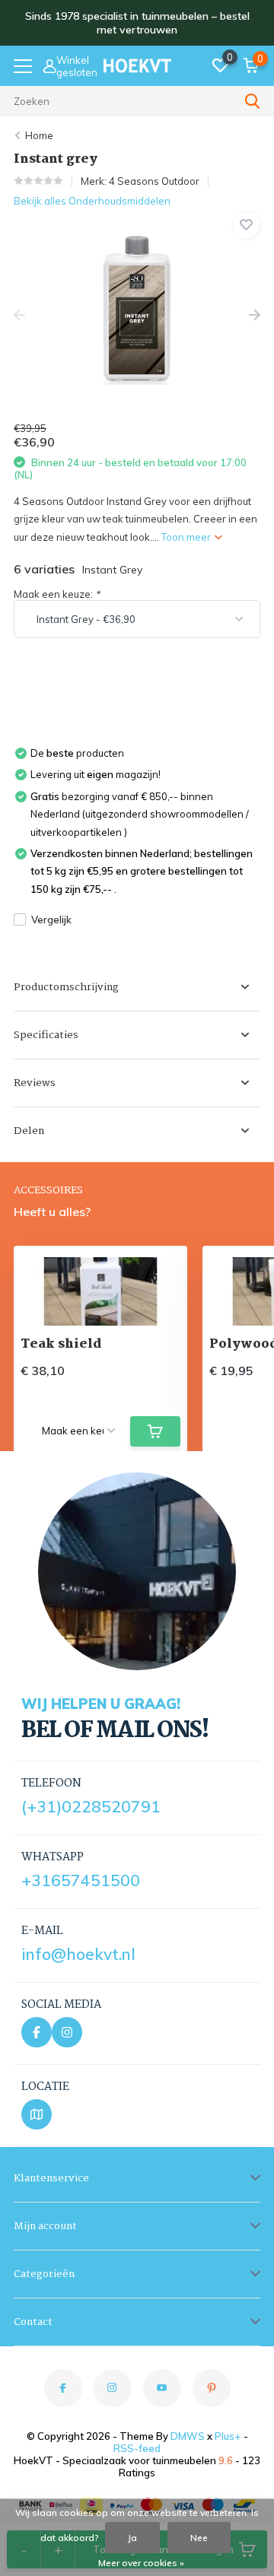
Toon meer (187, 537)
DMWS (188, 2436)
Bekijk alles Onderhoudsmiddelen (92, 201)
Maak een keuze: (57, 594)
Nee (199, 2538)
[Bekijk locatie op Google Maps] (37, 2114)
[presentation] (19, 315)
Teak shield (61, 1344)
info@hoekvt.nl (78, 1954)
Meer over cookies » (141, 2563)
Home (39, 135)
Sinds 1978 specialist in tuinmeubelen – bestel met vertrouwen (137, 23)
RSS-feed (137, 2448)
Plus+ (228, 2436)
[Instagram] (67, 2032)
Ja (132, 2538)
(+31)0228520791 (91, 1806)
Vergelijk (51, 920)
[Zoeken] (253, 101)
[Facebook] (37, 2032)
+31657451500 (81, 1880)
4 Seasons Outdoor (154, 181)
